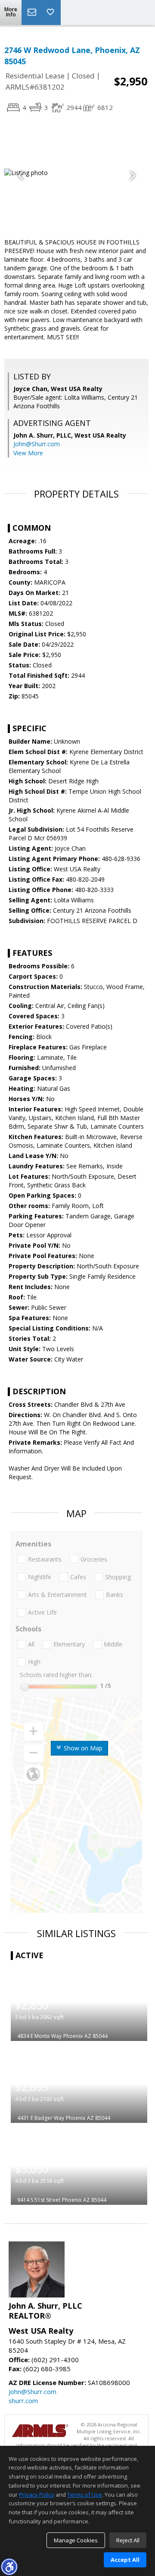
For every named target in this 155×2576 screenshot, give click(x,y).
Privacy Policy (37, 2495)
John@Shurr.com (37, 444)
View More (28, 453)
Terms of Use (85, 2495)
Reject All (128, 2540)
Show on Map (82, 1748)
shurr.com (23, 2401)
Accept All (125, 2560)
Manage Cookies (76, 2540)
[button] (9, 2567)
